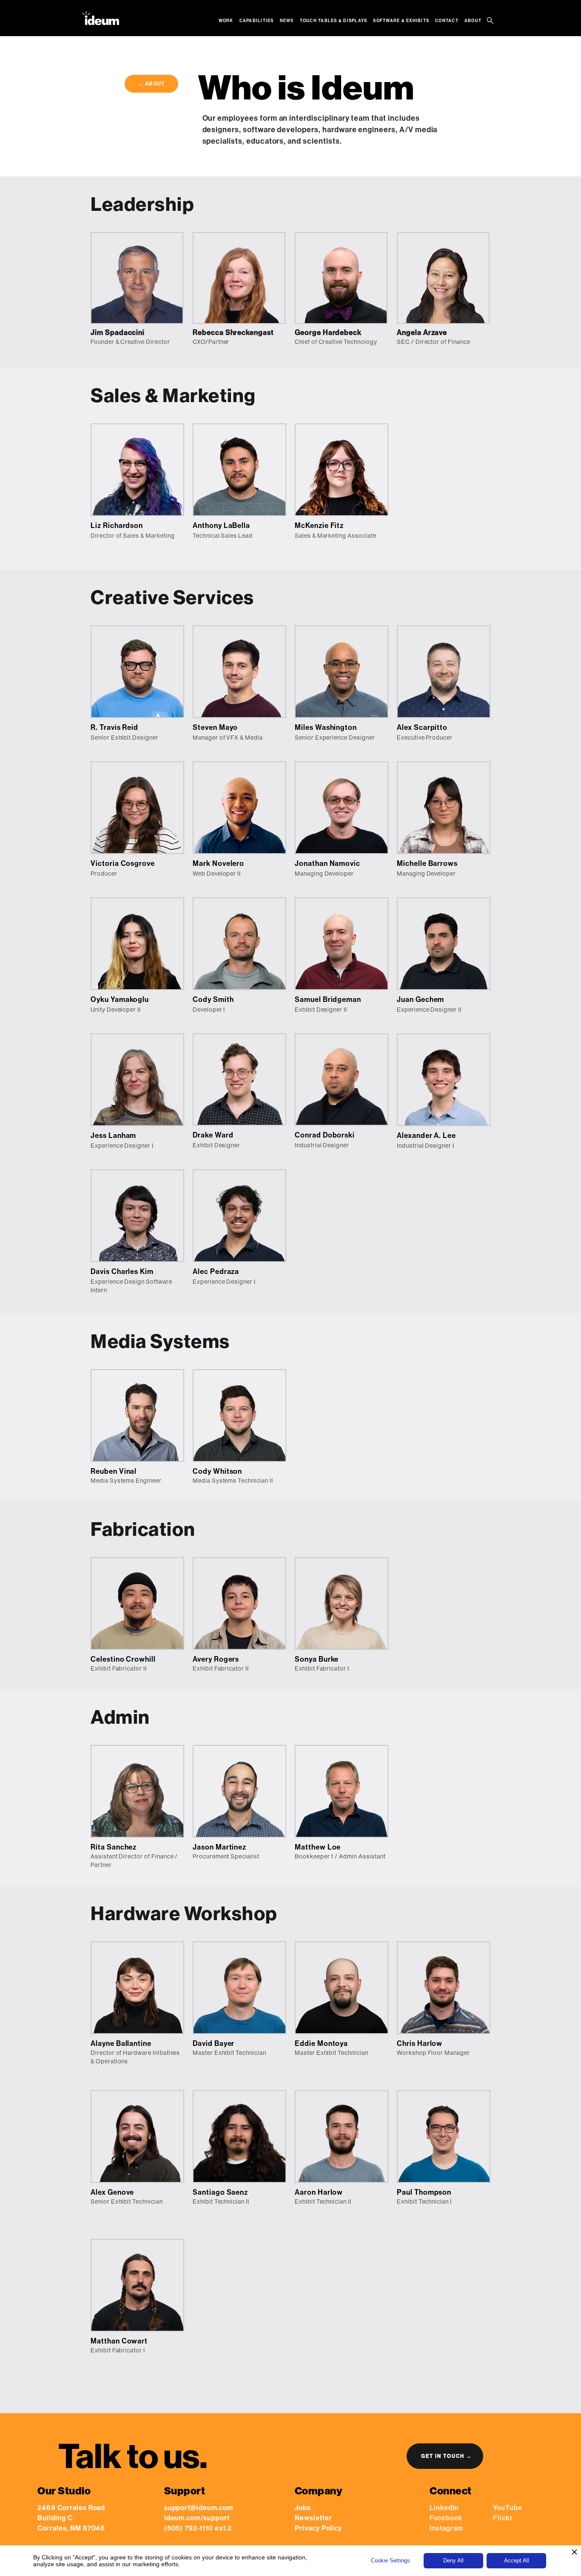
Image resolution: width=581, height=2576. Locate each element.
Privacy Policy (318, 2528)
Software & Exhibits (401, 21)
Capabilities (257, 21)
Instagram (446, 2528)
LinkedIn (444, 2508)
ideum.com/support (197, 2518)
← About (152, 84)
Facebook (446, 2518)
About (473, 21)
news (287, 21)
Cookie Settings (390, 2560)
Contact (447, 21)
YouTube (508, 2508)
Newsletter (313, 2518)
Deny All (453, 2560)
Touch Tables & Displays (334, 21)
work (226, 21)
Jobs (303, 2508)
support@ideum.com (199, 2508)
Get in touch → (447, 2456)
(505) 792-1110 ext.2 (198, 2528)
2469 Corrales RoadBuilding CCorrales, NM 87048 (71, 2518)
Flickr (503, 2518)
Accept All (517, 2560)
